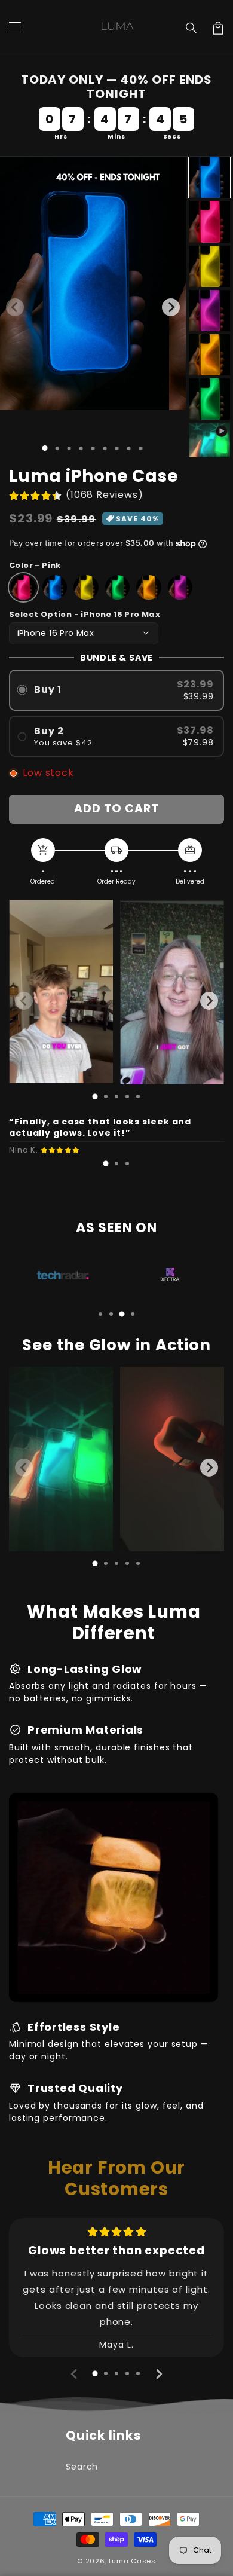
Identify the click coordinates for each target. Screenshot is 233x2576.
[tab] (95, 1096)
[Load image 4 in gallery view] (209, 311)
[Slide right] (171, 307)
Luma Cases (132, 2561)
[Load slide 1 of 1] (45, 448)
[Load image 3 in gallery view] (209, 266)
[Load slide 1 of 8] (129, 448)
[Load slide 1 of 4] (81, 448)
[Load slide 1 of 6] (105, 448)
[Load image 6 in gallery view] (209, 399)
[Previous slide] (24, 1001)
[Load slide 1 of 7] (117, 448)
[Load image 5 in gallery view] (209, 355)
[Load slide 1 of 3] (69, 448)
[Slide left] (15, 307)
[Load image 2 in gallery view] (209, 221)
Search (82, 2467)
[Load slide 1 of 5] (93, 448)
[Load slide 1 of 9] (141, 448)
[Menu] (15, 28)
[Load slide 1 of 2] (57, 448)
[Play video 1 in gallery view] (209, 443)
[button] (192, 28)
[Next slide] (209, 1001)
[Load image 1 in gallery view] (209, 177)
